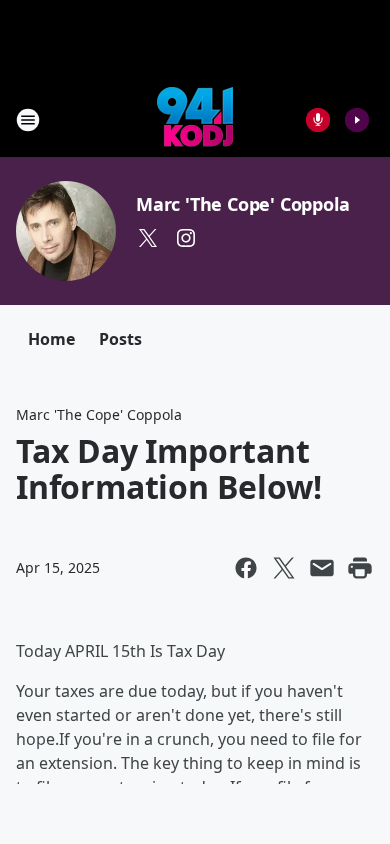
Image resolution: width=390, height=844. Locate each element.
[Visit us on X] (148, 238)
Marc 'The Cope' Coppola (242, 204)
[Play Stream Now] (357, 120)
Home (51, 339)
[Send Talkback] (318, 120)
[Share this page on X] (284, 568)
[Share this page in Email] (322, 568)
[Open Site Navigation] (28, 120)
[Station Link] (195, 119)
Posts (120, 339)
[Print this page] (360, 568)
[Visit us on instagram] (186, 238)
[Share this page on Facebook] (246, 568)
